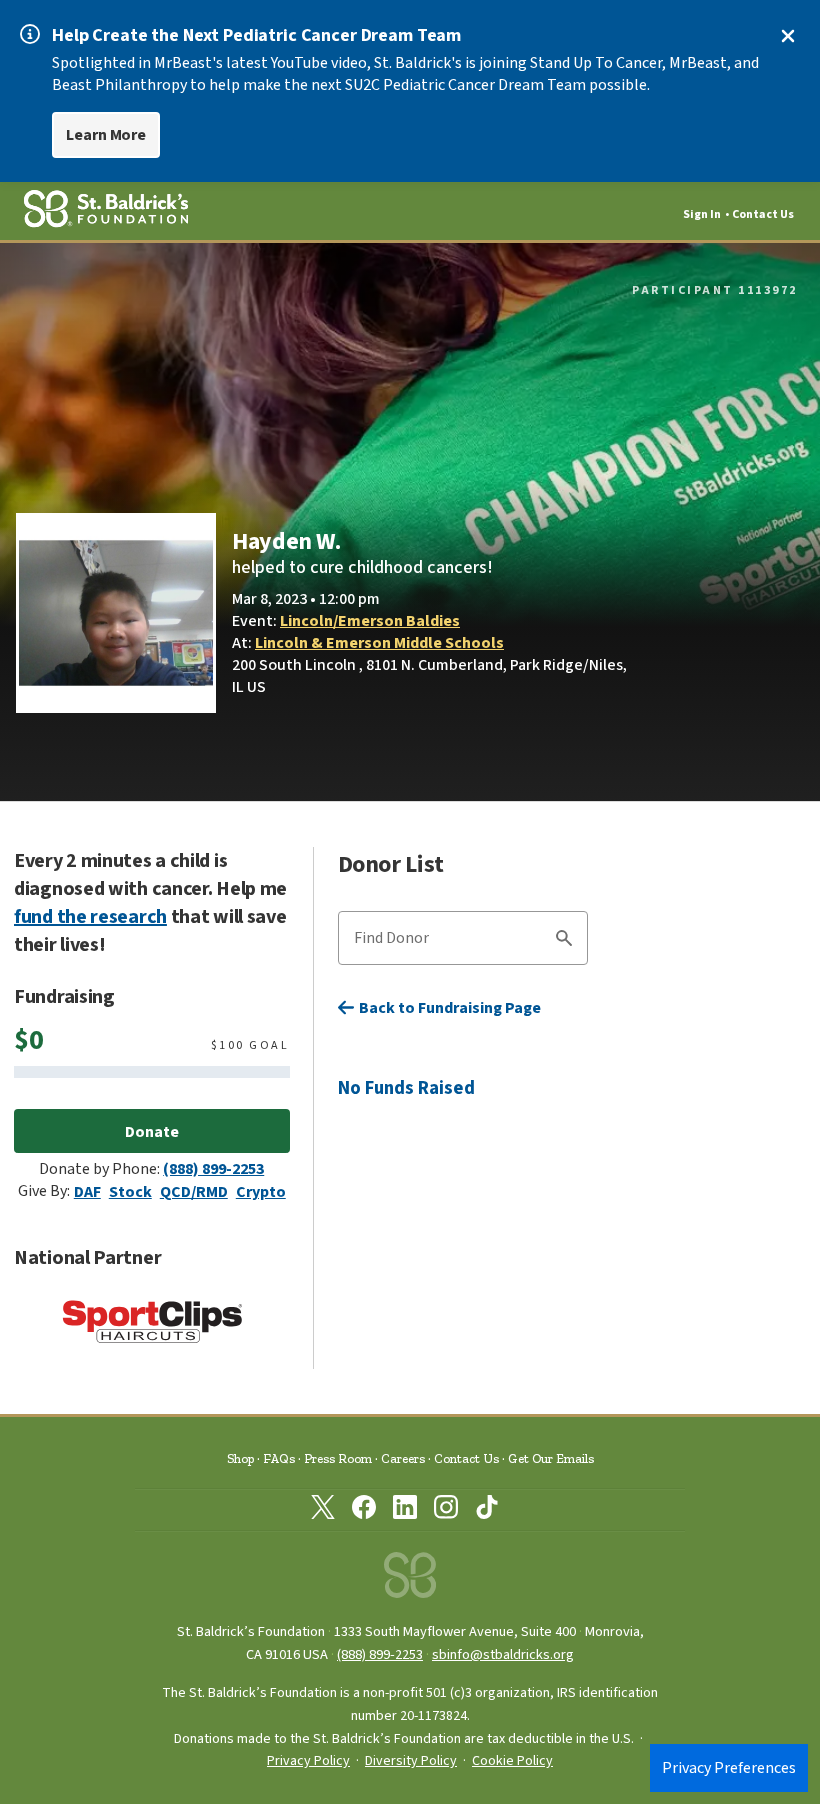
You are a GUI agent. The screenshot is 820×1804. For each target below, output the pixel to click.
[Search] (564, 941)
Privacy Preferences (729, 1768)
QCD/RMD (194, 1192)
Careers (403, 1458)
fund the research (90, 917)
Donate (152, 1132)
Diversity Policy (411, 1761)
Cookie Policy (512, 1761)
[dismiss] (788, 36)
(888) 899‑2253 (380, 1654)
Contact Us (763, 214)
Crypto (261, 1192)
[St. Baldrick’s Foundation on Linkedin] (405, 1511)
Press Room (338, 1458)
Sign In (702, 214)
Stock (130, 1192)
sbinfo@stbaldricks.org (503, 1654)
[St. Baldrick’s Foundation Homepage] (410, 1580)
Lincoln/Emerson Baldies (370, 621)
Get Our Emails (551, 1458)
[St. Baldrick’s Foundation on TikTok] (487, 1511)
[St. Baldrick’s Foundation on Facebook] (364, 1511)
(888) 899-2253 (213, 1169)
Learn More (106, 135)
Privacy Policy (308, 1761)
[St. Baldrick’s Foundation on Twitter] (323, 1511)
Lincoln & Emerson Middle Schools (379, 643)
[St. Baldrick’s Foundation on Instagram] (446, 1511)
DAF (87, 1192)
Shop (240, 1458)
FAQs (279, 1458)
